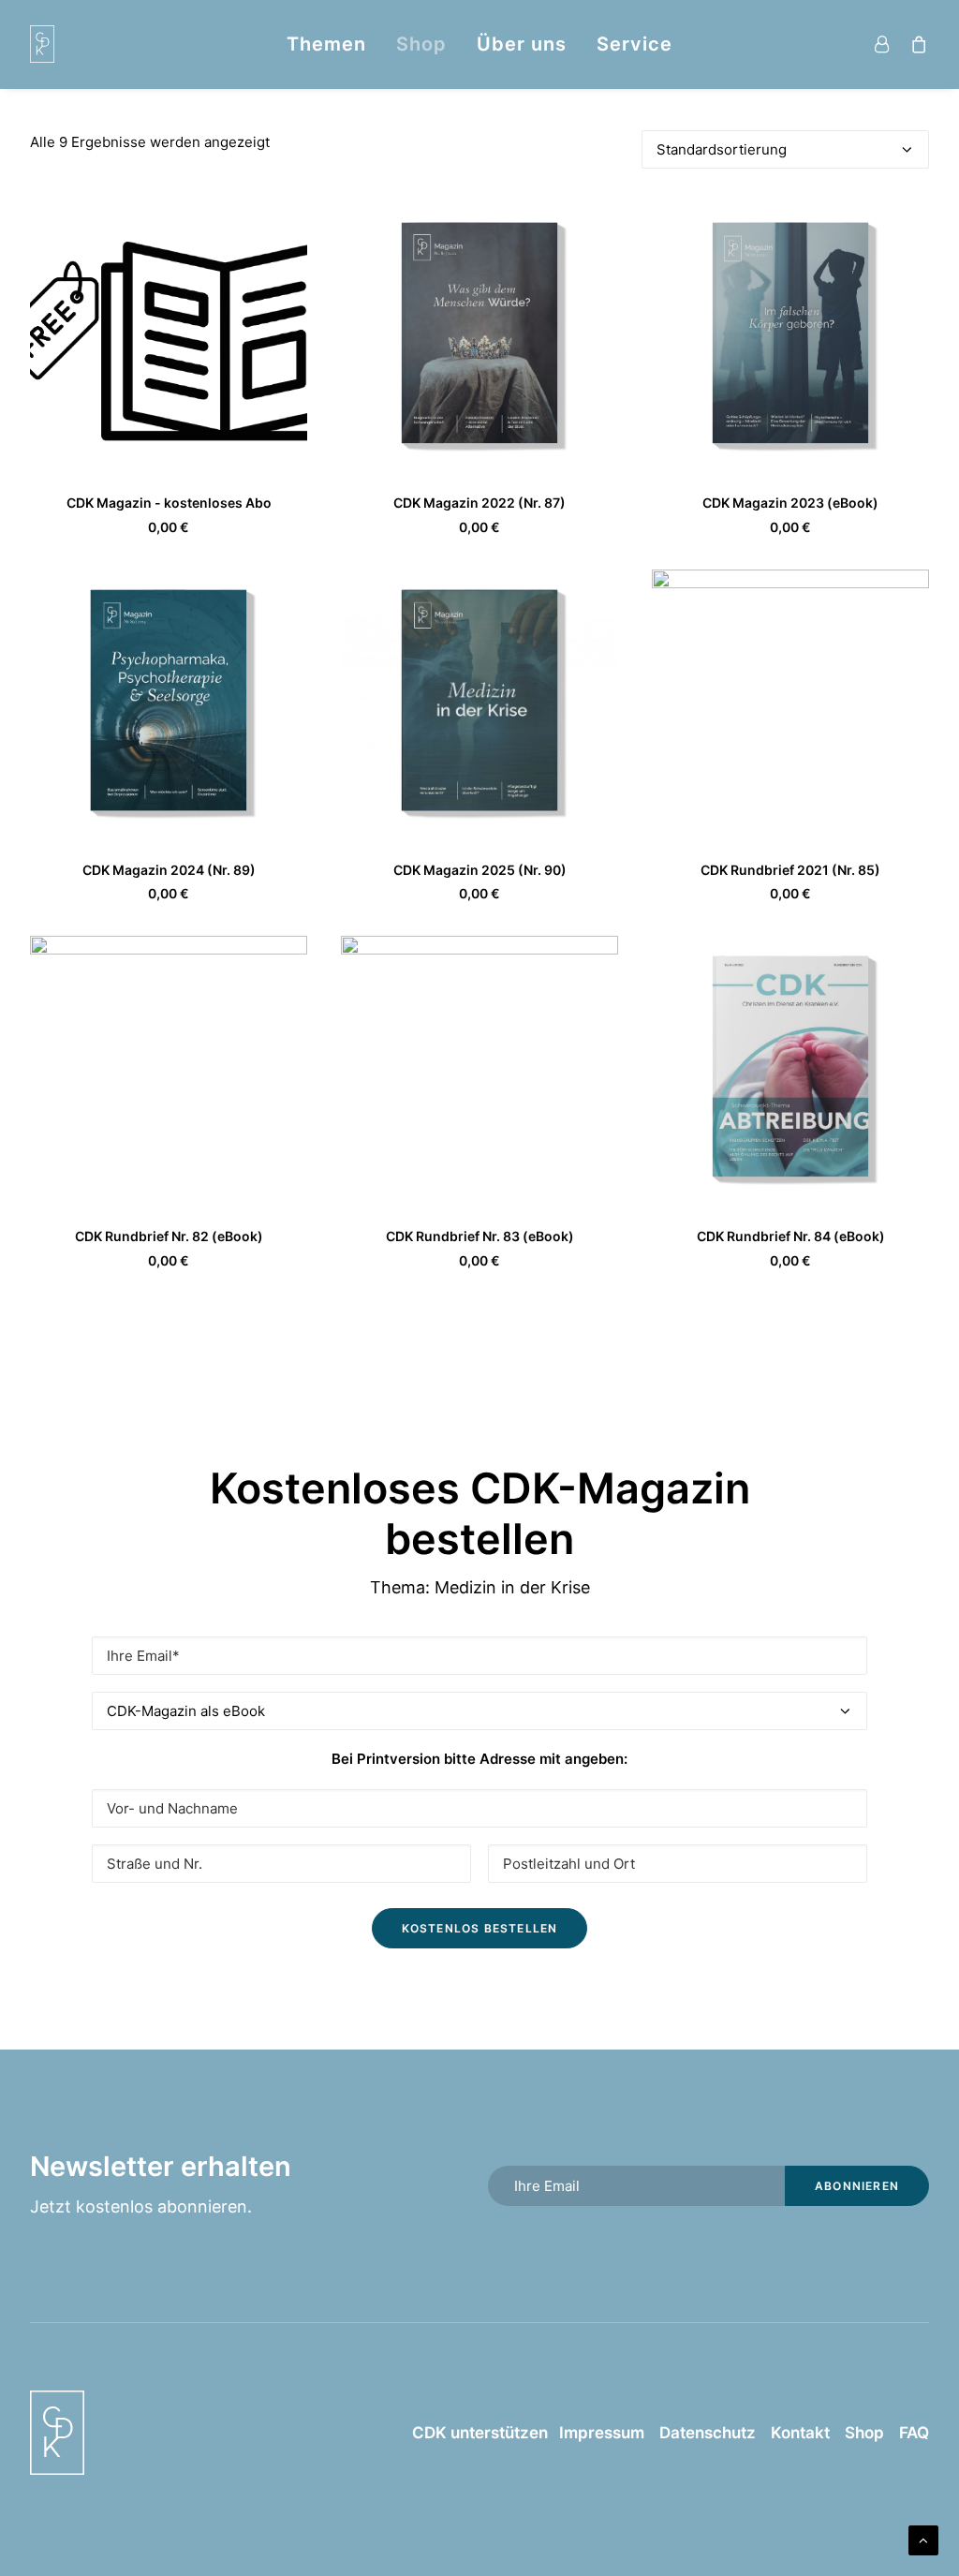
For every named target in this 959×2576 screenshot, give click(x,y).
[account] (885, 44)
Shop (421, 44)
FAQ (914, 2433)
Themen (326, 44)
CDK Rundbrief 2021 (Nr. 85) (790, 870)
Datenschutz (708, 2433)
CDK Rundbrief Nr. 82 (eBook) (169, 1236)
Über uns (522, 44)
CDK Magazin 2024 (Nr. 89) (169, 870)
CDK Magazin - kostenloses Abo (169, 503)
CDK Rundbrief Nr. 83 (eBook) (480, 1236)
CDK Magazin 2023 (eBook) (790, 503)
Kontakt (800, 2433)
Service (634, 44)
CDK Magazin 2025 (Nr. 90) (480, 870)
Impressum (596, 2433)
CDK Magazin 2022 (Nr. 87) (479, 503)
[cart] (915, 44)
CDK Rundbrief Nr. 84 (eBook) (791, 1236)
